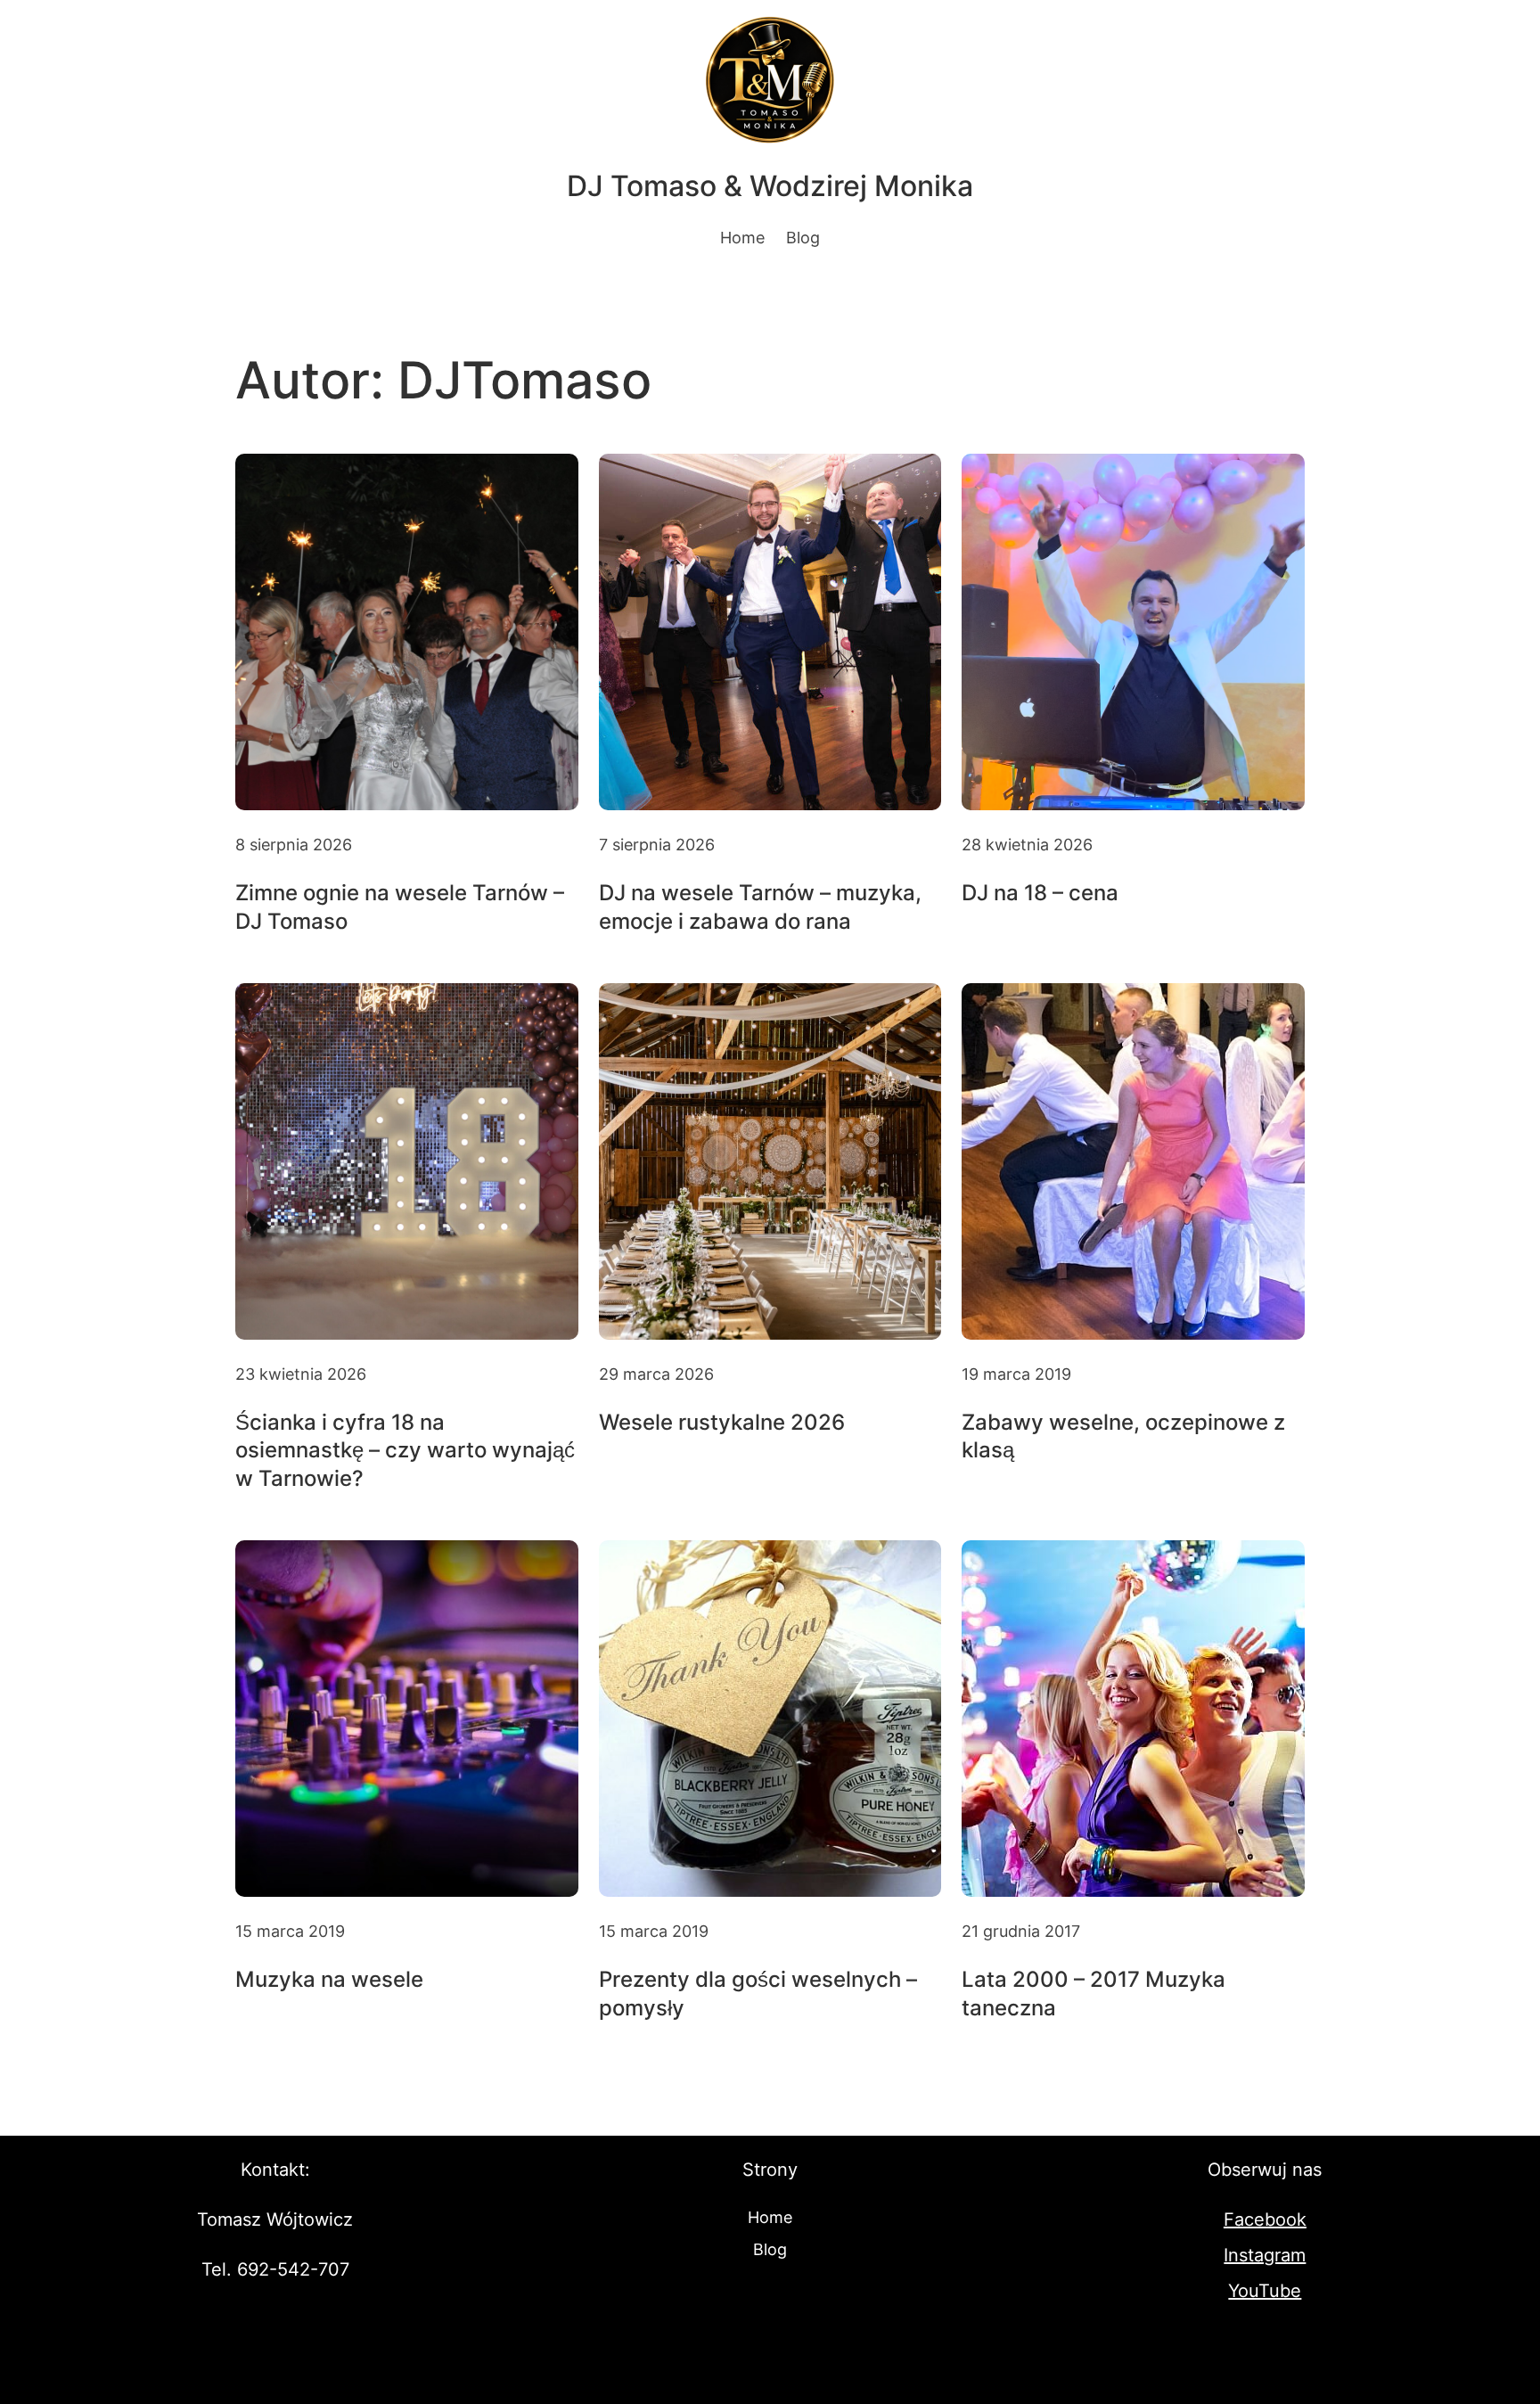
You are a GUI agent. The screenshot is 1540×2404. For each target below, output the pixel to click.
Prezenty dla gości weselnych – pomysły (758, 1993)
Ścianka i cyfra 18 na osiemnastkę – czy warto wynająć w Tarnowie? (405, 1450)
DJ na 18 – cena (1040, 893)
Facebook (1265, 2219)
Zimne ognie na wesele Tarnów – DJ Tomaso (400, 907)
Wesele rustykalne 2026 (722, 1422)
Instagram (1265, 2255)
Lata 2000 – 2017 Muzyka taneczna (1094, 1993)
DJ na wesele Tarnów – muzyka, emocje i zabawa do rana (760, 907)
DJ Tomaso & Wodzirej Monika (770, 186)
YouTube (1265, 2291)
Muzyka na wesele (329, 1979)
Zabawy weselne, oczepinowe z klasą (1123, 1436)
